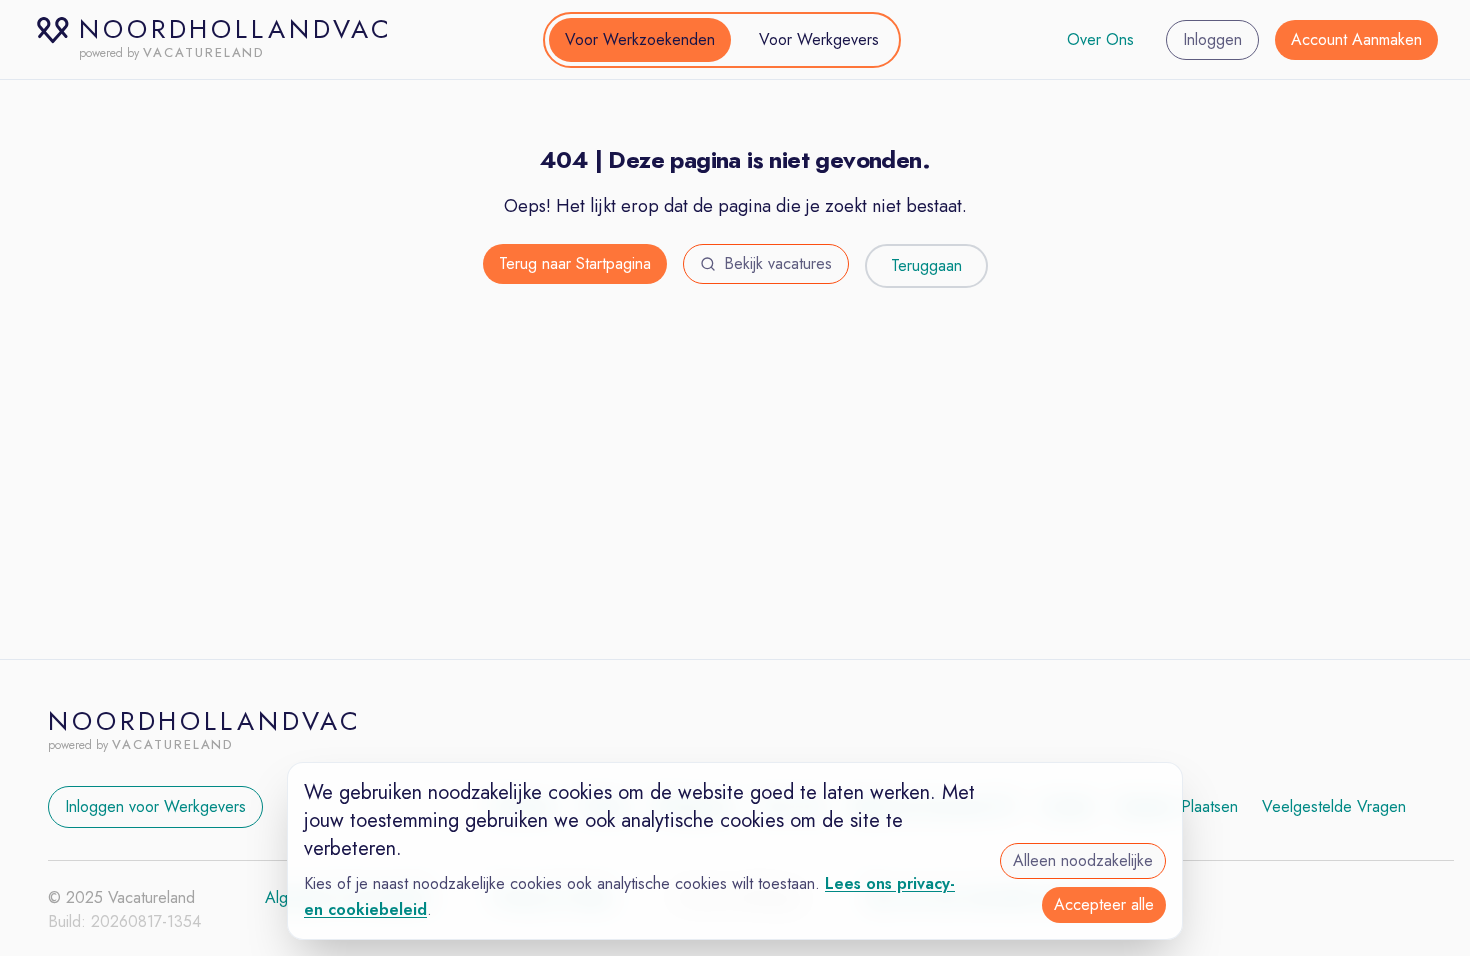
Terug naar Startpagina (575, 263)
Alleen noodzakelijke (1083, 860)
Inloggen (1212, 39)
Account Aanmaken (1356, 39)
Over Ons (1100, 39)
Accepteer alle (1104, 904)
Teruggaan (926, 265)
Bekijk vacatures (778, 263)
